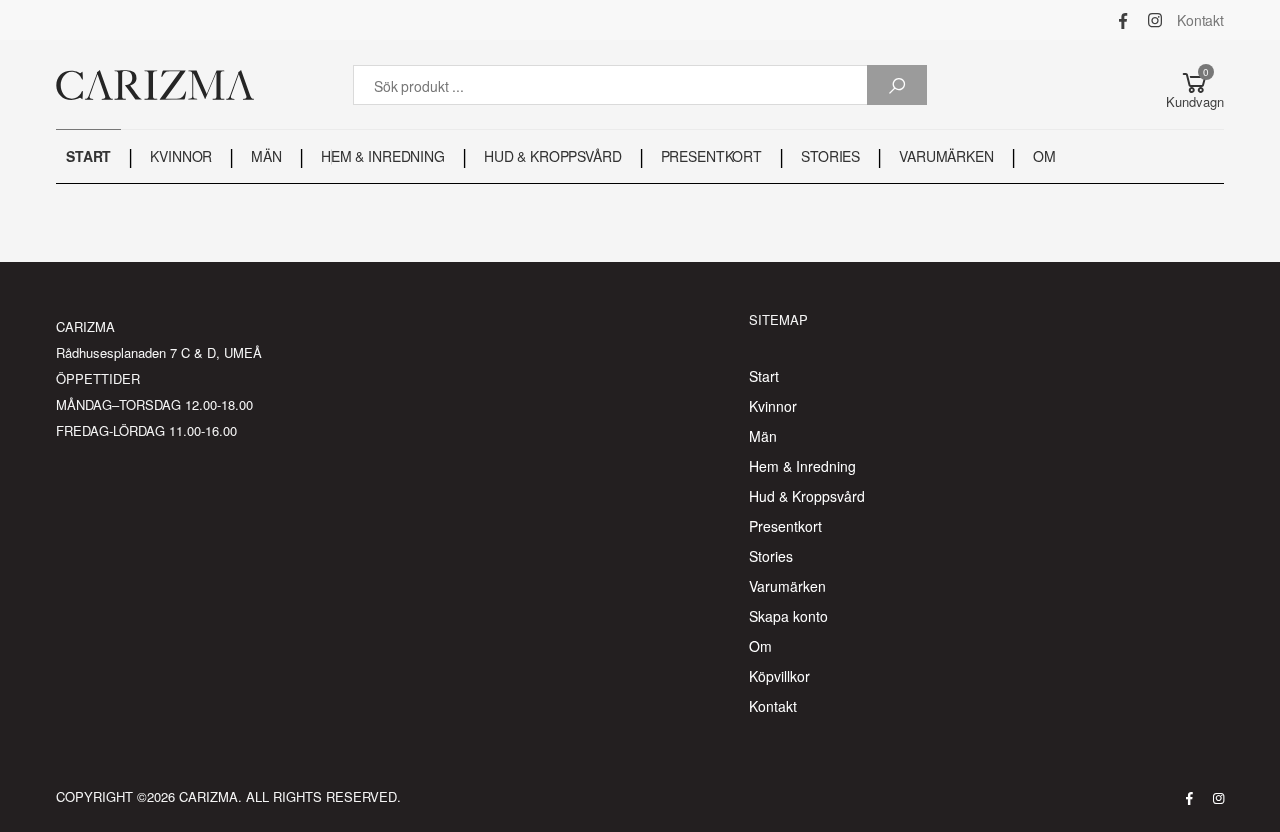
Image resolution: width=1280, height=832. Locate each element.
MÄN (266, 156)
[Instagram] (1155, 20)
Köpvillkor (779, 676)
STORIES (830, 156)
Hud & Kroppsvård (807, 496)
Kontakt (1200, 20)
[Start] (155, 85)
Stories (771, 556)
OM (1044, 156)
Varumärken (787, 586)
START (88, 156)
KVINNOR (181, 156)
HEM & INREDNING (383, 156)
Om (760, 646)
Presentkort (785, 526)
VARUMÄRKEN (946, 156)
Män (763, 436)
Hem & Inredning (802, 466)
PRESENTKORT (711, 156)
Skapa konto (788, 616)
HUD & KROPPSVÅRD (553, 156)
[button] (1195, 85)
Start (764, 376)
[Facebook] (1123, 20)
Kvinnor (773, 406)
